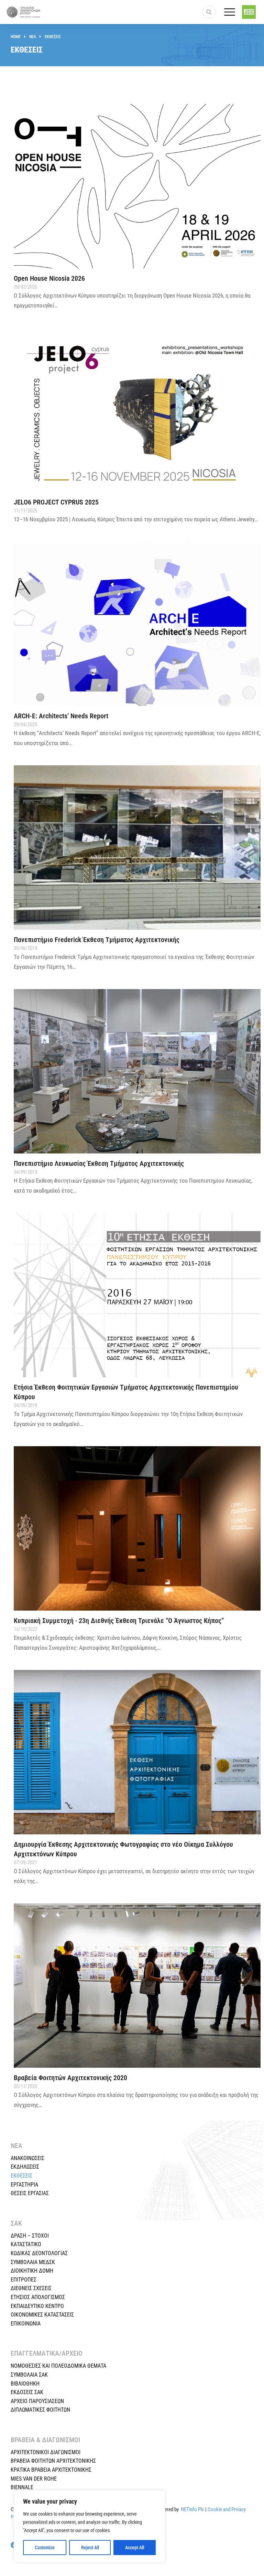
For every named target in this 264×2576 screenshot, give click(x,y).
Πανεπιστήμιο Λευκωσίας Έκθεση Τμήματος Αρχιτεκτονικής (99, 1163)
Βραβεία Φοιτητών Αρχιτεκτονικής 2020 (70, 2078)
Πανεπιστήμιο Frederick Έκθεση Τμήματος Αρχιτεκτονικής (97, 940)
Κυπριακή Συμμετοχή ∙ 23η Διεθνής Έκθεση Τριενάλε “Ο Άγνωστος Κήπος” (119, 1621)
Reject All (90, 2548)
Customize (45, 2548)
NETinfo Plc (192, 2509)
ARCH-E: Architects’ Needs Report (61, 716)
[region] (89, 2526)
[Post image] (137, 186)
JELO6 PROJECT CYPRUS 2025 (56, 502)
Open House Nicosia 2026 (49, 278)
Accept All (135, 2548)
